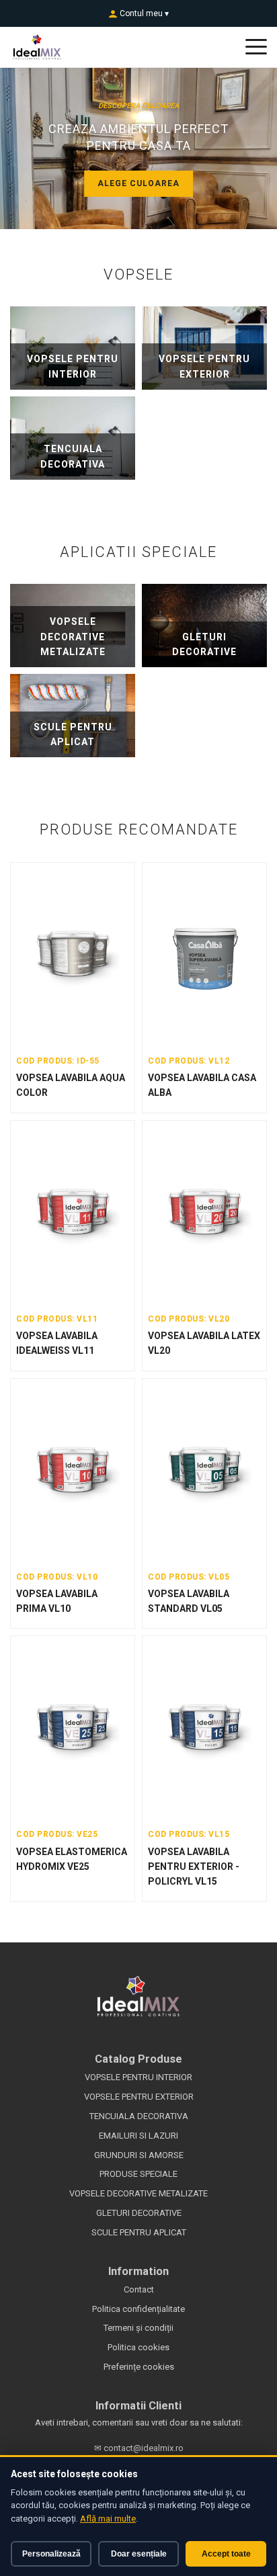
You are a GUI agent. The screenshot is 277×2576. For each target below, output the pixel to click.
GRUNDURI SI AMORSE (139, 2155)
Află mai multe (108, 2519)
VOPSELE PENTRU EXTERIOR (139, 2097)
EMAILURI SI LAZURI (138, 2136)
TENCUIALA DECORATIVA (139, 2116)
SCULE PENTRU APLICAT (139, 2232)
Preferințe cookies (139, 2367)
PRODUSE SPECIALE (138, 2174)
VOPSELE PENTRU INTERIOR (138, 2077)
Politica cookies (138, 2347)
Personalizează (51, 2554)
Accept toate (226, 2554)
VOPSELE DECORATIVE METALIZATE (138, 2193)
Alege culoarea (138, 183)
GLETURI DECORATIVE (139, 2213)
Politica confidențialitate (138, 2309)
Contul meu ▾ (143, 13)
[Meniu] (256, 47)
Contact (139, 2289)
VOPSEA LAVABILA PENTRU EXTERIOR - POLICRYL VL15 (194, 1867)
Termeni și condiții (138, 2328)
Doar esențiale (139, 2554)
